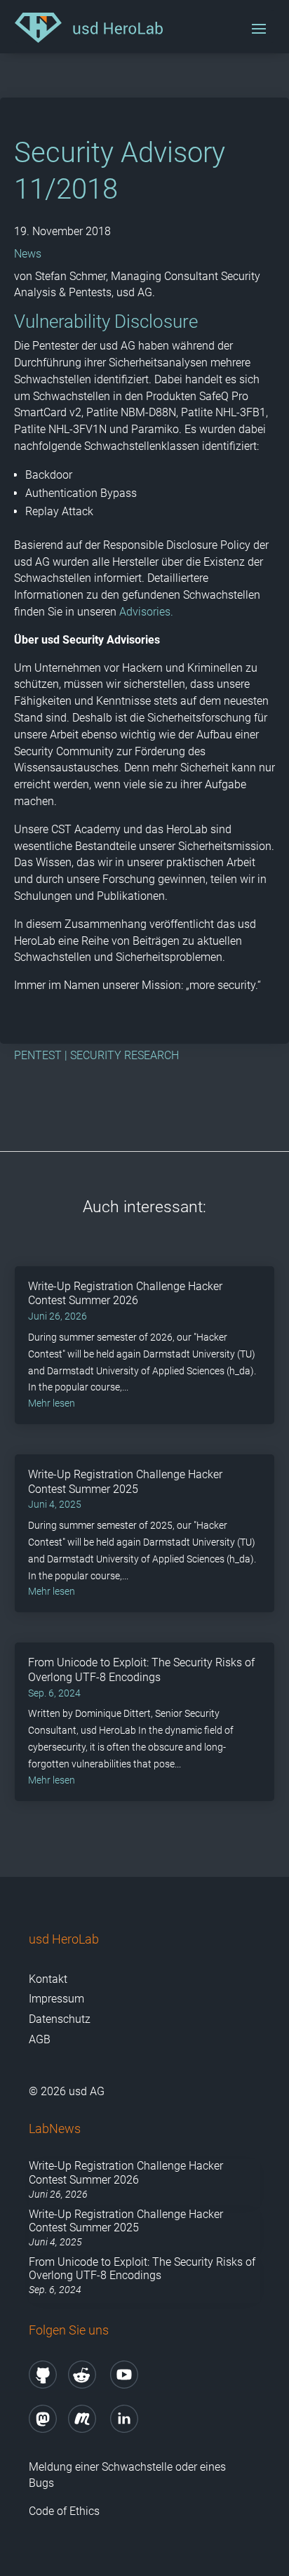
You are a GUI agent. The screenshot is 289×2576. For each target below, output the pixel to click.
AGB (40, 2039)
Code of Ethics (66, 2511)
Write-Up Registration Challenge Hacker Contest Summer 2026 (125, 1294)
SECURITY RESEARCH (125, 1055)
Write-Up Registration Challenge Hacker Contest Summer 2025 (125, 1482)
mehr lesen (52, 1403)
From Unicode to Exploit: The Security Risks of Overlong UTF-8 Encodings (141, 1670)
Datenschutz (60, 2019)
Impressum (56, 1999)
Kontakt (48, 1979)
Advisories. (146, 612)
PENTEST (38, 1055)
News (28, 254)
